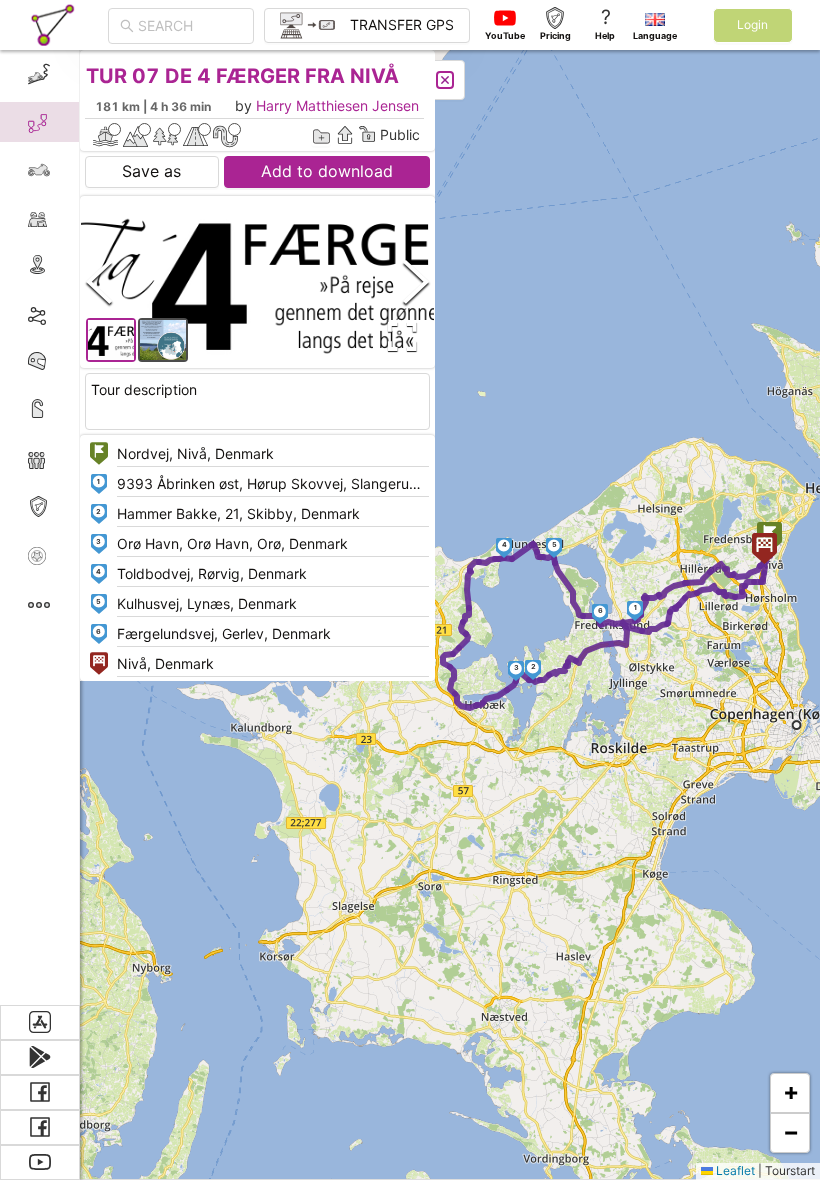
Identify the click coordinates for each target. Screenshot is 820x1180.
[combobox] (190, 26)
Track (71, 313)
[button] (635, 611)
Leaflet (734, 1170)
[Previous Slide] (99, 281)
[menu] (40, 527)
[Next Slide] (416, 281)
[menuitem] (39, 74)
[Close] (445, 80)
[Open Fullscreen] (398, 337)
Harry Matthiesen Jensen (337, 105)
